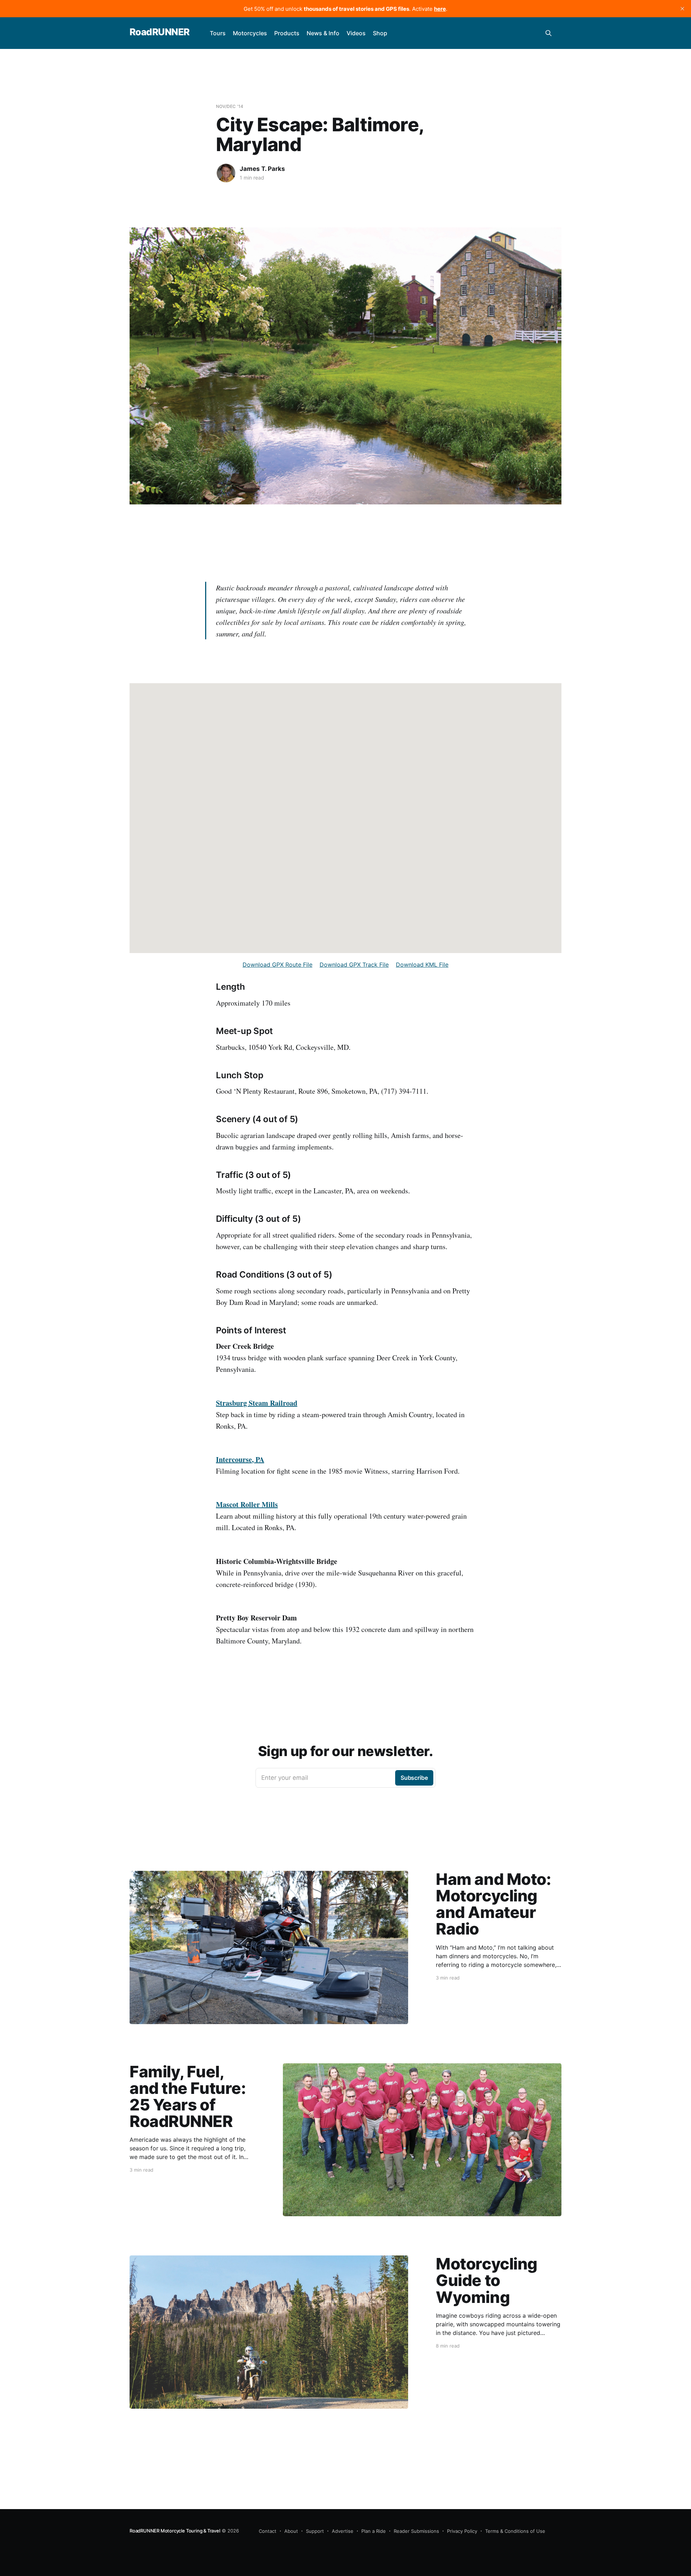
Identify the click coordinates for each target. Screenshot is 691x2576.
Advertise (343, 2531)
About (291, 2531)
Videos (356, 33)
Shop (380, 33)
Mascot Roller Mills (247, 1504)
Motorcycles (250, 33)
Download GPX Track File (354, 965)
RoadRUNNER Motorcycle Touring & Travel (175, 2531)
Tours (218, 33)
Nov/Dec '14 (230, 106)
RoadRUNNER (160, 32)
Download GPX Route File (277, 965)
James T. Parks (262, 169)
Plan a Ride (374, 2531)
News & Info (323, 33)
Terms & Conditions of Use (515, 2531)
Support (315, 2531)
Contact (268, 2531)
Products (287, 33)
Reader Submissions (416, 2531)
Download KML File (422, 965)
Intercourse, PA (240, 1459)
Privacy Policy (462, 2531)
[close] (682, 9)
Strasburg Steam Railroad (257, 1403)
